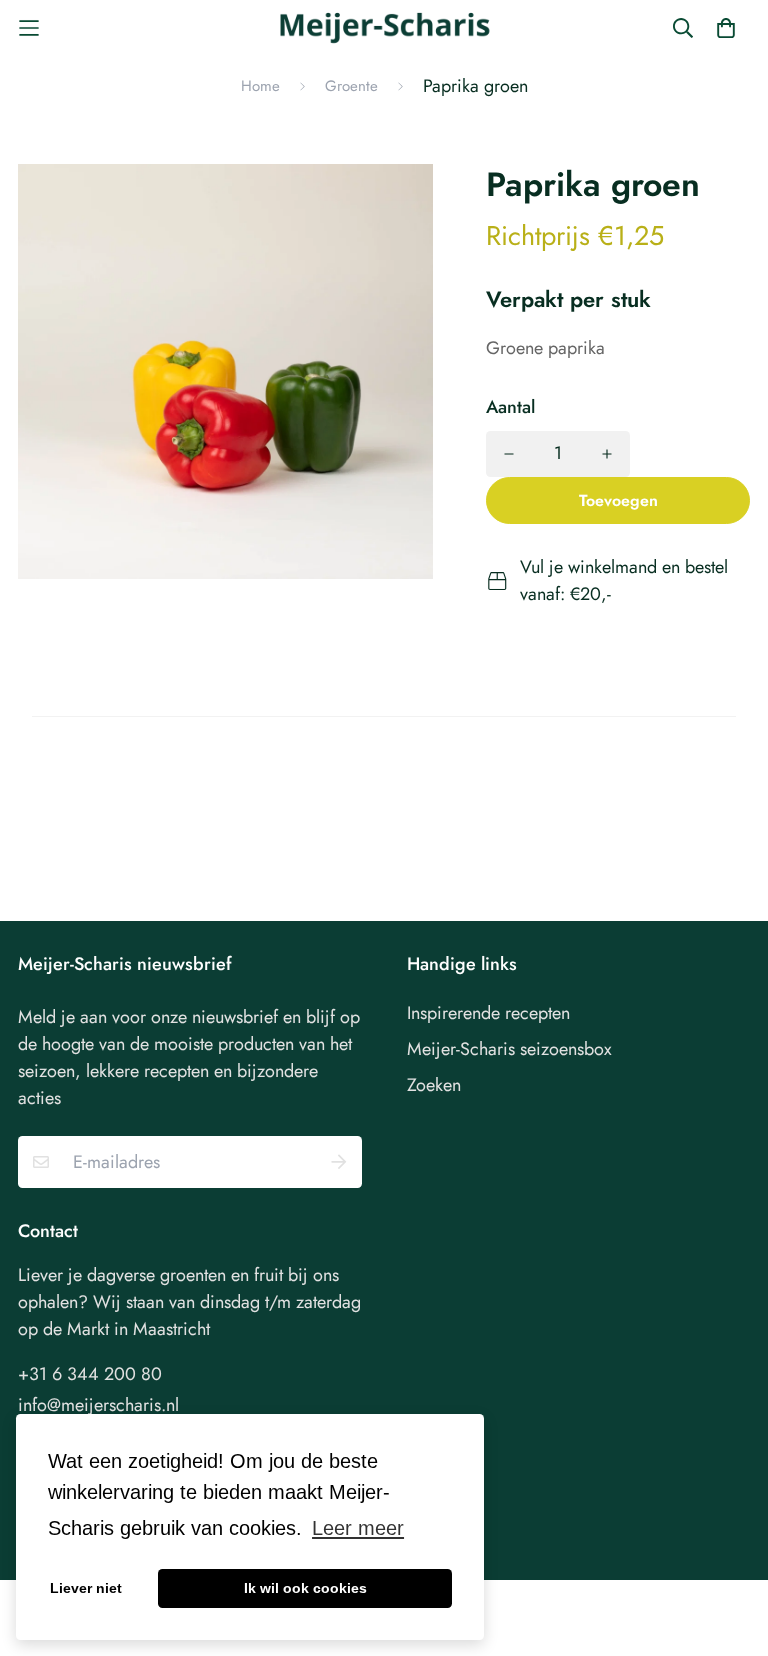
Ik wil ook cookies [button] (305, 1588)
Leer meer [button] (358, 1528)
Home (260, 86)
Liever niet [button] (86, 1588)
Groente (351, 86)
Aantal (510, 407)
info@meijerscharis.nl (98, 1405)
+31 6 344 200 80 (90, 1374)
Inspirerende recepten (488, 1013)
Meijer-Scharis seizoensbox (509, 1049)
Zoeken (434, 1085)
